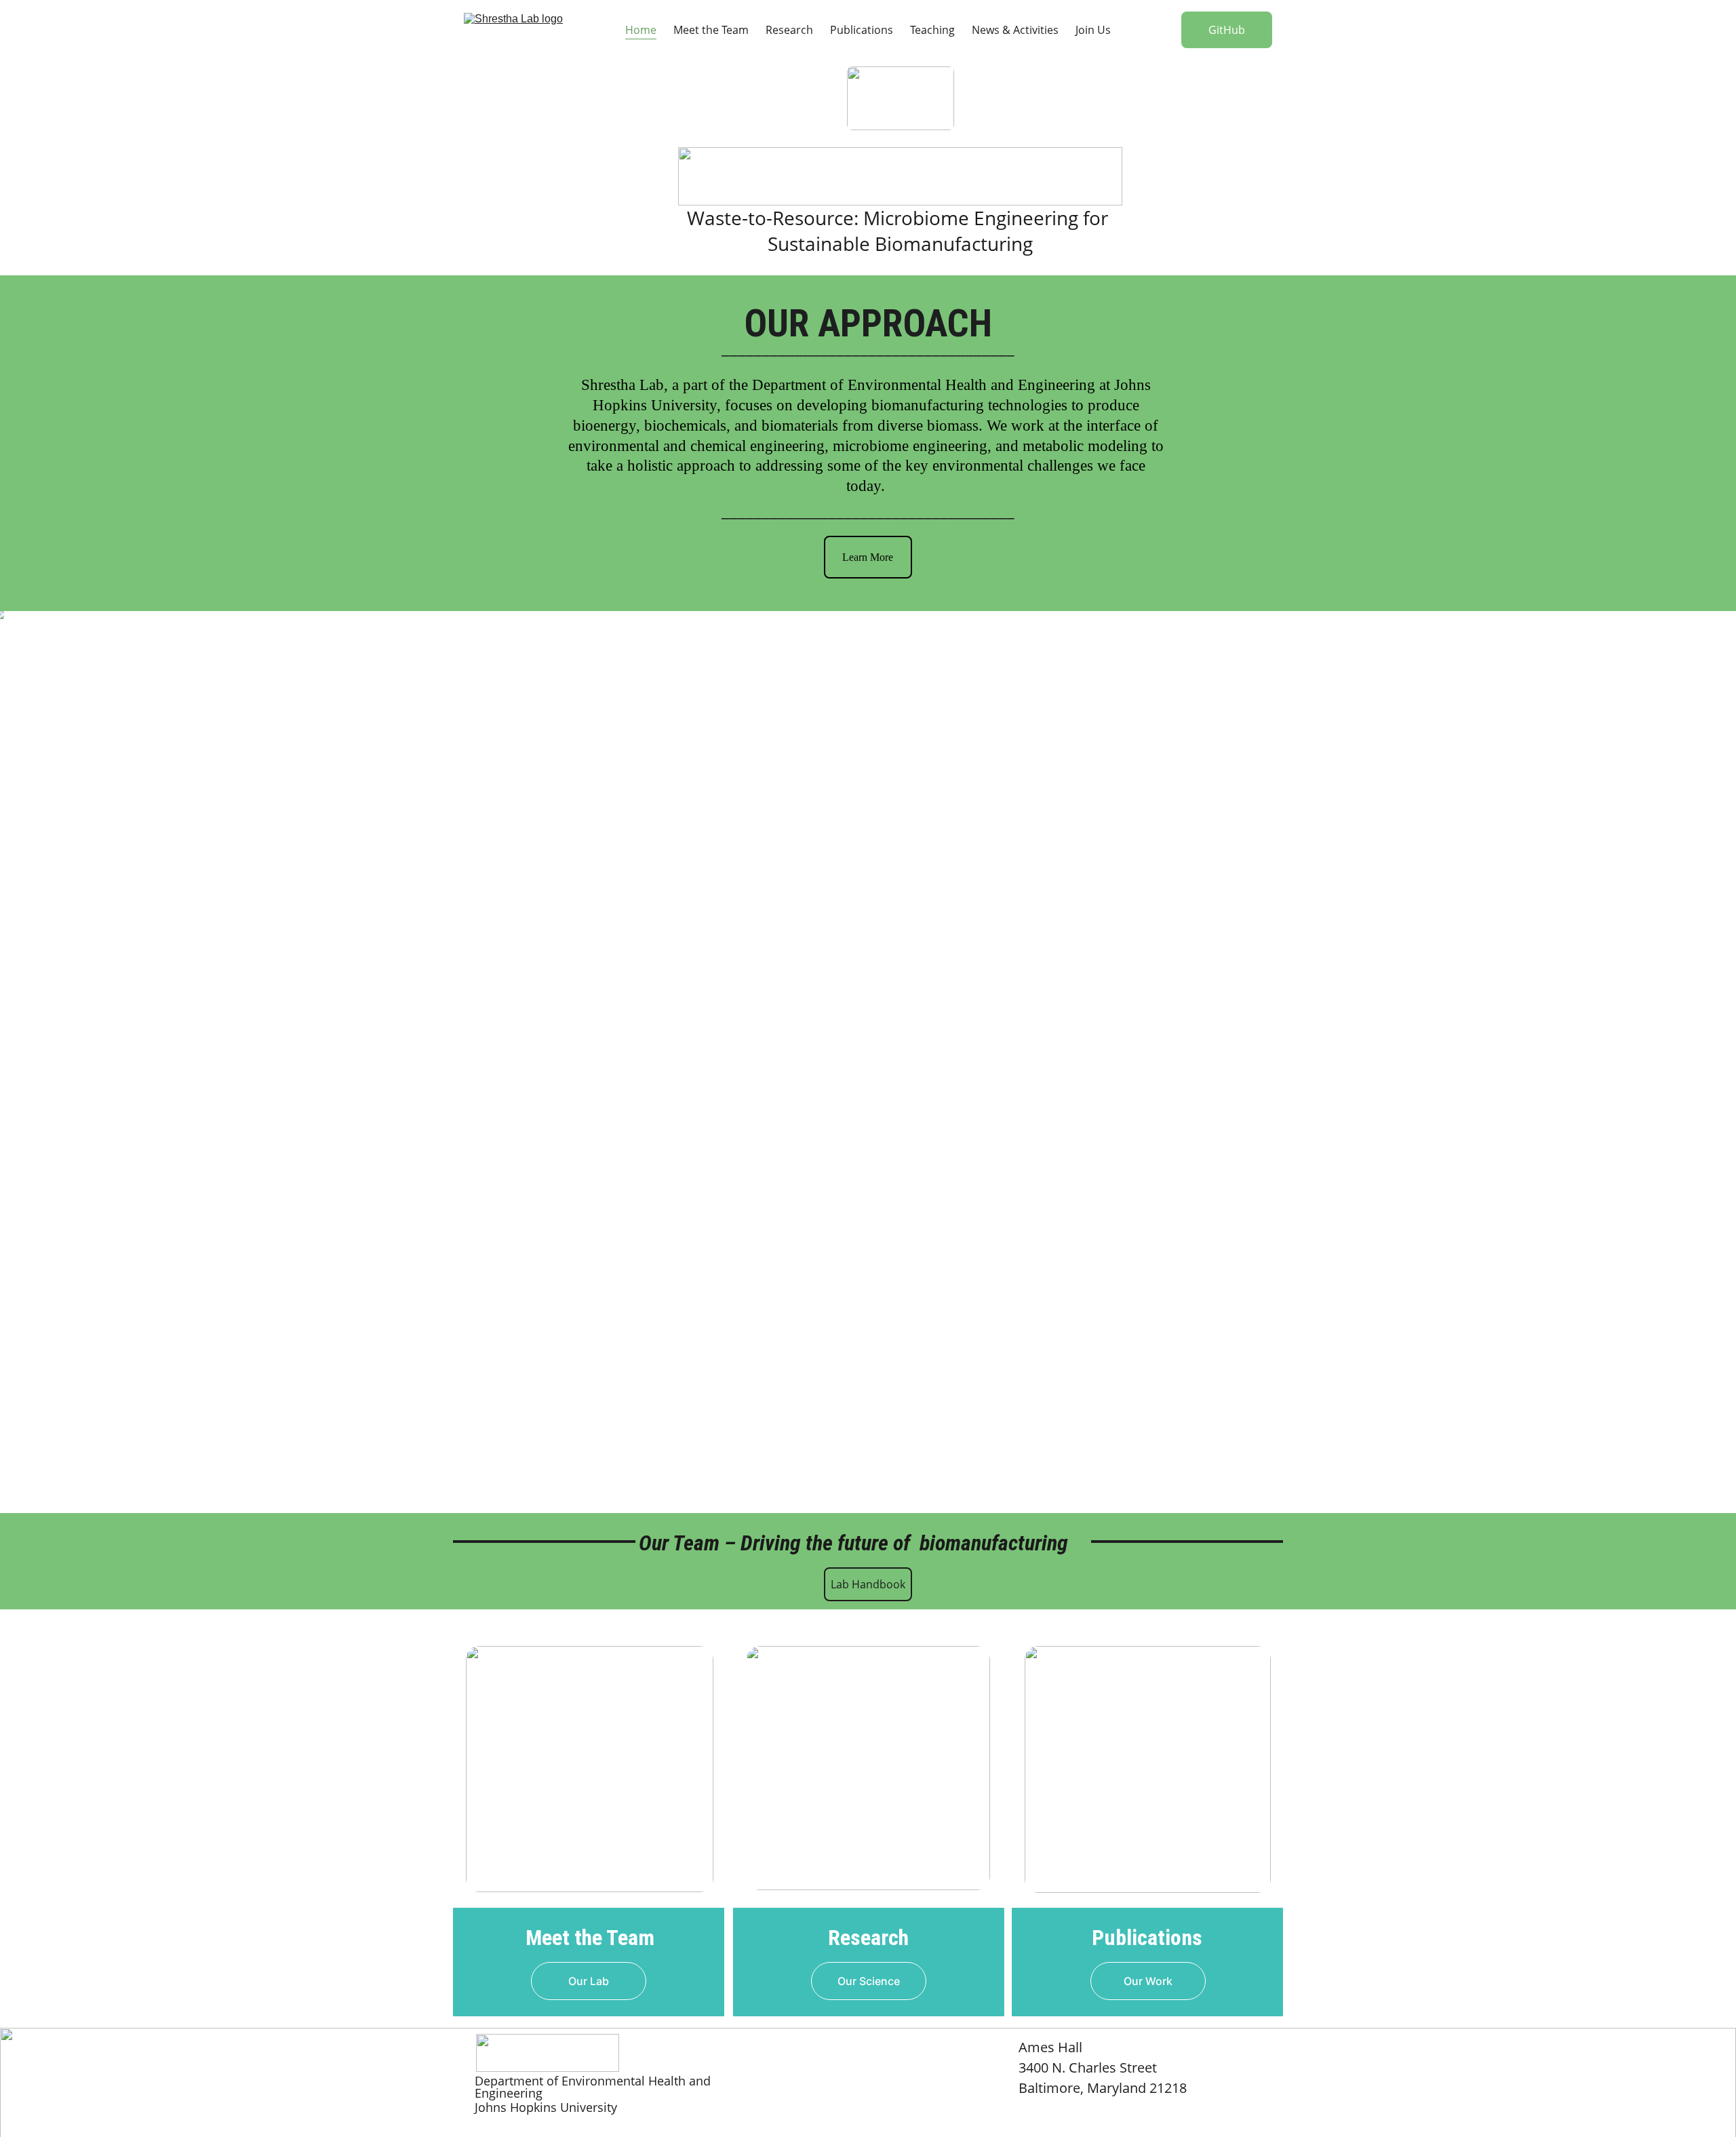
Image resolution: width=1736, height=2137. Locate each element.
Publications (862, 30)
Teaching (932, 30)
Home (641, 30)
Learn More (868, 557)
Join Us (1093, 30)
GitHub (1227, 30)
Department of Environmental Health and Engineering (924, 385)
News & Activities (1015, 30)
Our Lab (589, 1981)
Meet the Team (711, 30)
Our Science (869, 1981)
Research (789, 30)
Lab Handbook (868, 1584)
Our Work (1148, 1981)
